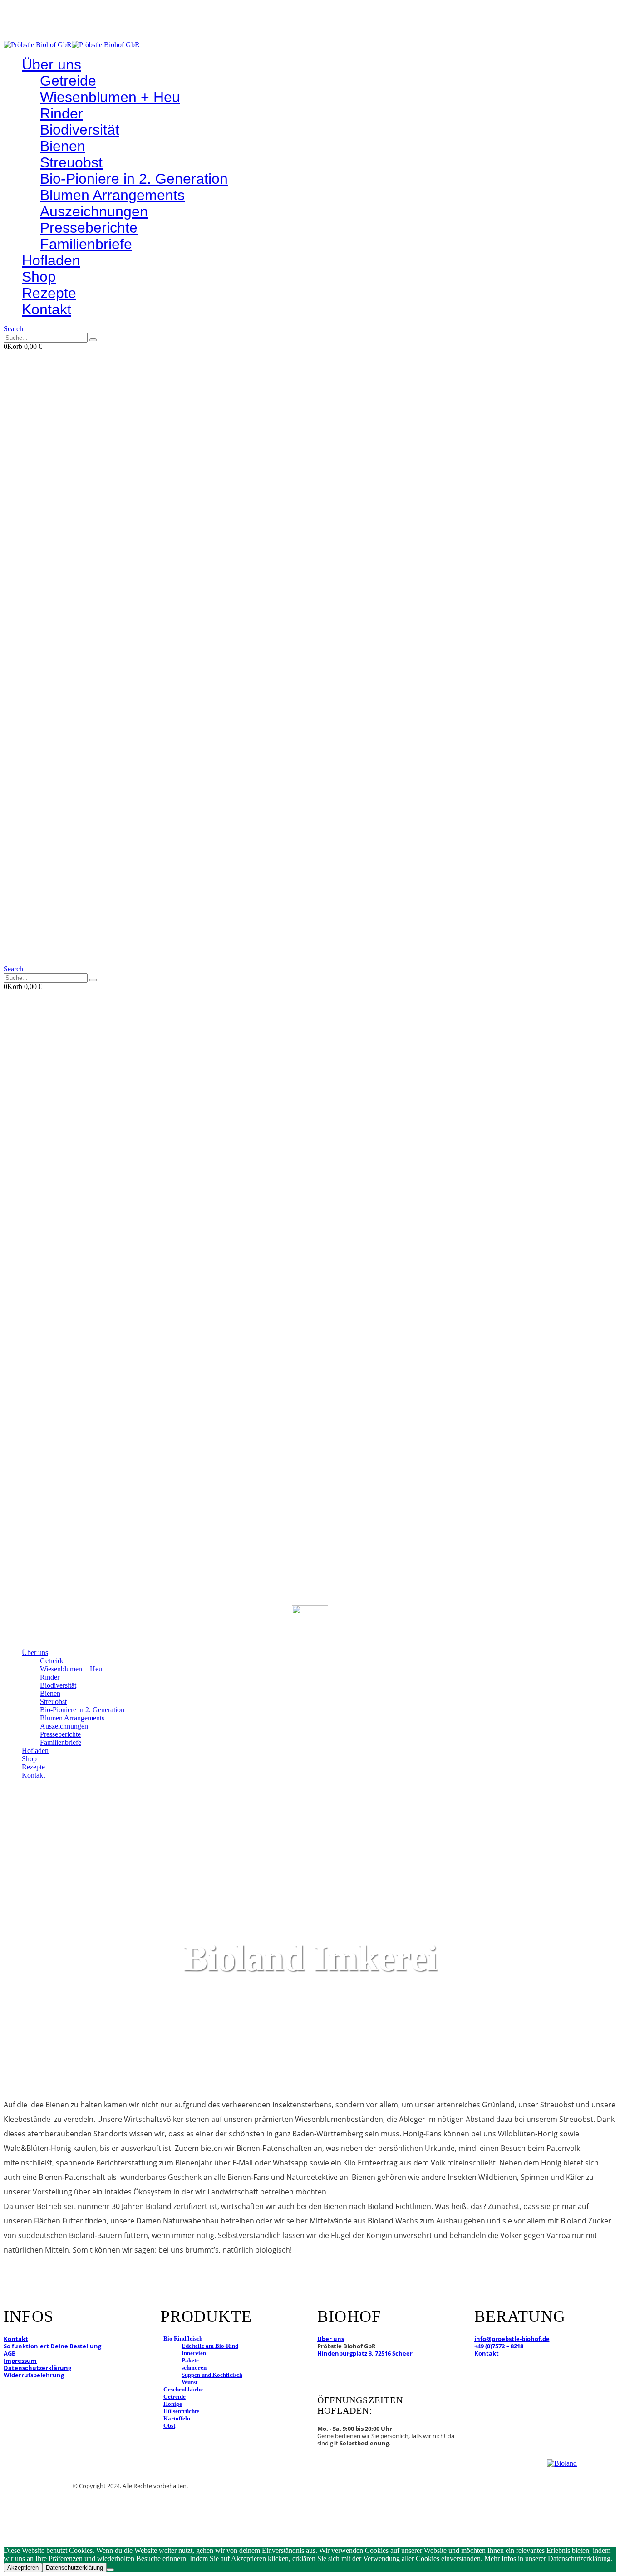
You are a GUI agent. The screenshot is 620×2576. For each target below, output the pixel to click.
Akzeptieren (23, 2568)
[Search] (93, 340)
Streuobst (71, 162)
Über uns (52, 64)
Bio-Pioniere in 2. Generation (134, 179)
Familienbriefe (86, 244)
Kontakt (47, 309)
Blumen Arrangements (112, 195)
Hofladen (51, 260)
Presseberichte (89, 228)
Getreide (68, 81)
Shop (39, 277)
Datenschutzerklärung (74, 2568)
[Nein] (110, 2570)
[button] (13, 329)
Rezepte (49, 293)
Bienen (63, 146)
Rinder (62, 113)
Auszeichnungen (94, 211)
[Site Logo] (72, 45)
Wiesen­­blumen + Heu (110, 97)
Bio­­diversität (80, 130)
